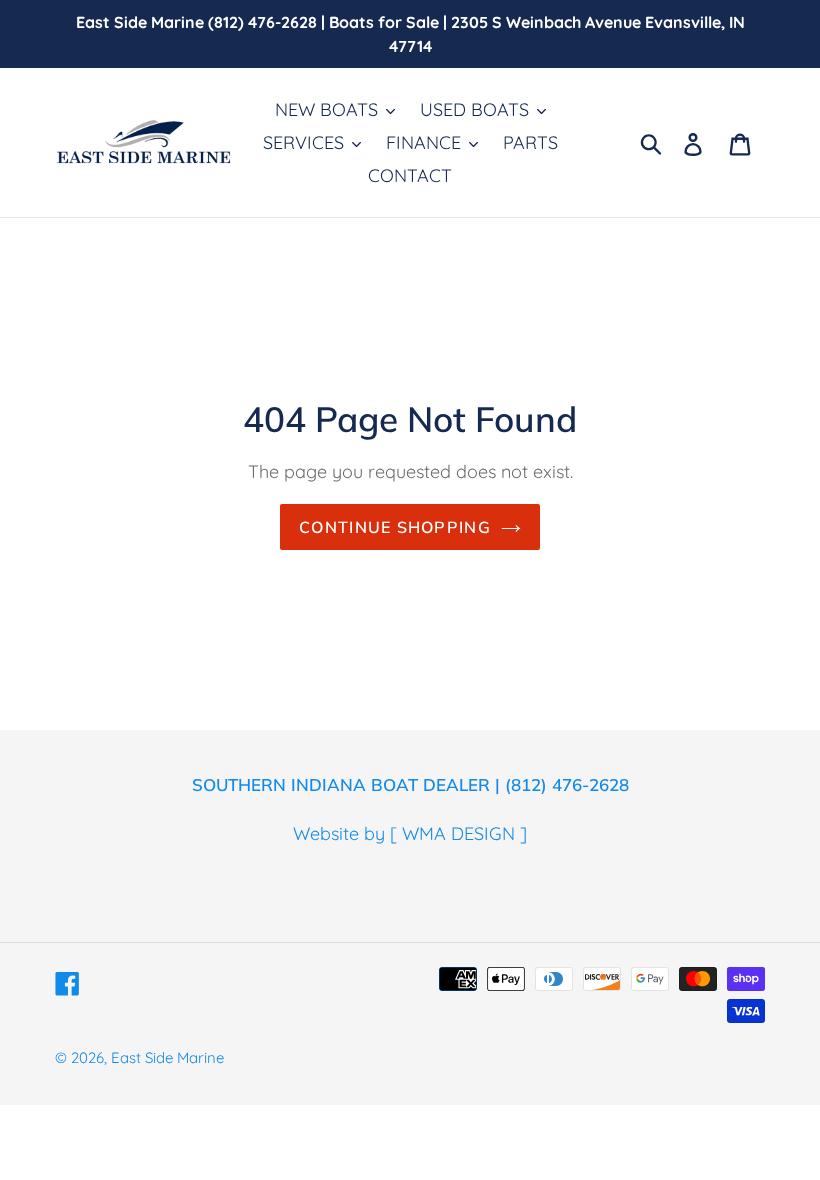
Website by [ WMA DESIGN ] (410, 833)
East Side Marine (167, 1057)
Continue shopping (395, 527)
